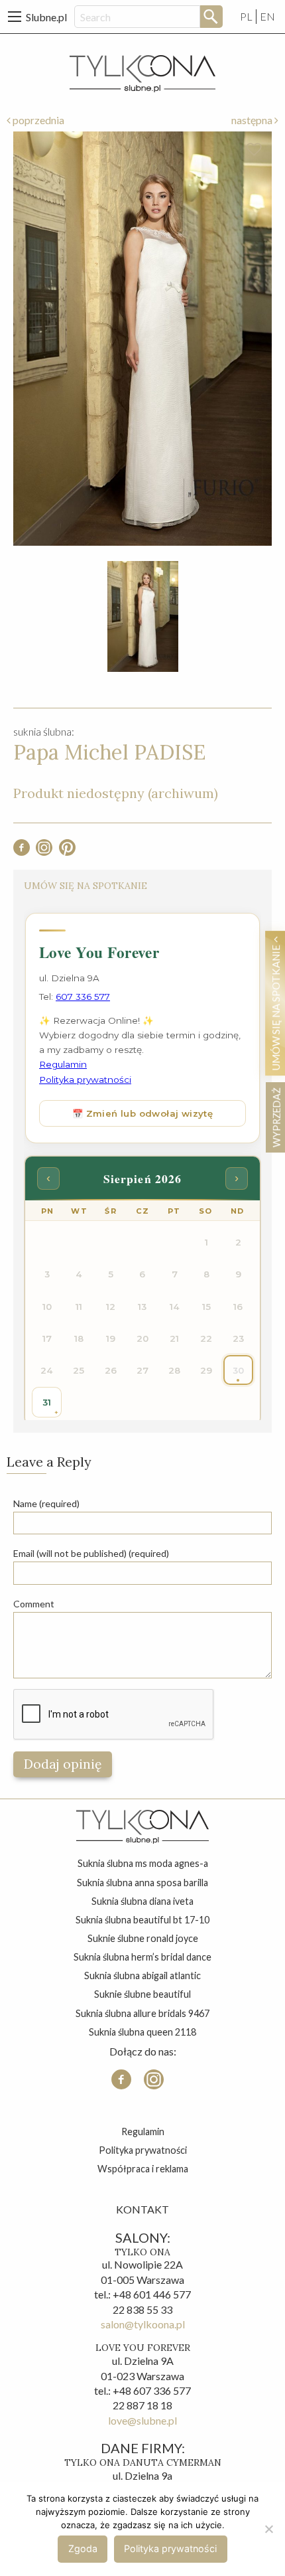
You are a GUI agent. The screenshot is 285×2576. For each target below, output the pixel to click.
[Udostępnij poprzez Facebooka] (22, 851)
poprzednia (37, 120)
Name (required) (46, 1503)
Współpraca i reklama (143, 2169)
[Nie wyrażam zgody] (268, 2529)
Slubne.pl (46, 17)
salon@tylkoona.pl (143, 2324)
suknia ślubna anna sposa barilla (142, 1883)
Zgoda (83, 2548)
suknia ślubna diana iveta (142, 1901)
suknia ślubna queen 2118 (142, 2032)
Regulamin (143, 2132)
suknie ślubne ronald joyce (143, 1938)
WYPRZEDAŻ (276, 1117)
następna (253, 120)
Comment (34, 1604)
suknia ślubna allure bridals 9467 (142, 2013)
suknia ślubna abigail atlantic (142, 1975)
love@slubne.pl (142, 2420)
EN (267, 16)
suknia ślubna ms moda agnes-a (143, 1863)
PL (246, 16)
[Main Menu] (15, 17)
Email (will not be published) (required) (91, 1553)
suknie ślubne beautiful (142, 1994)
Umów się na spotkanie (276, 1006)
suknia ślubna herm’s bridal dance (142, 1957)
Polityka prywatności (143, 2150)
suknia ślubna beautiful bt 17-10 (142, 1920)
